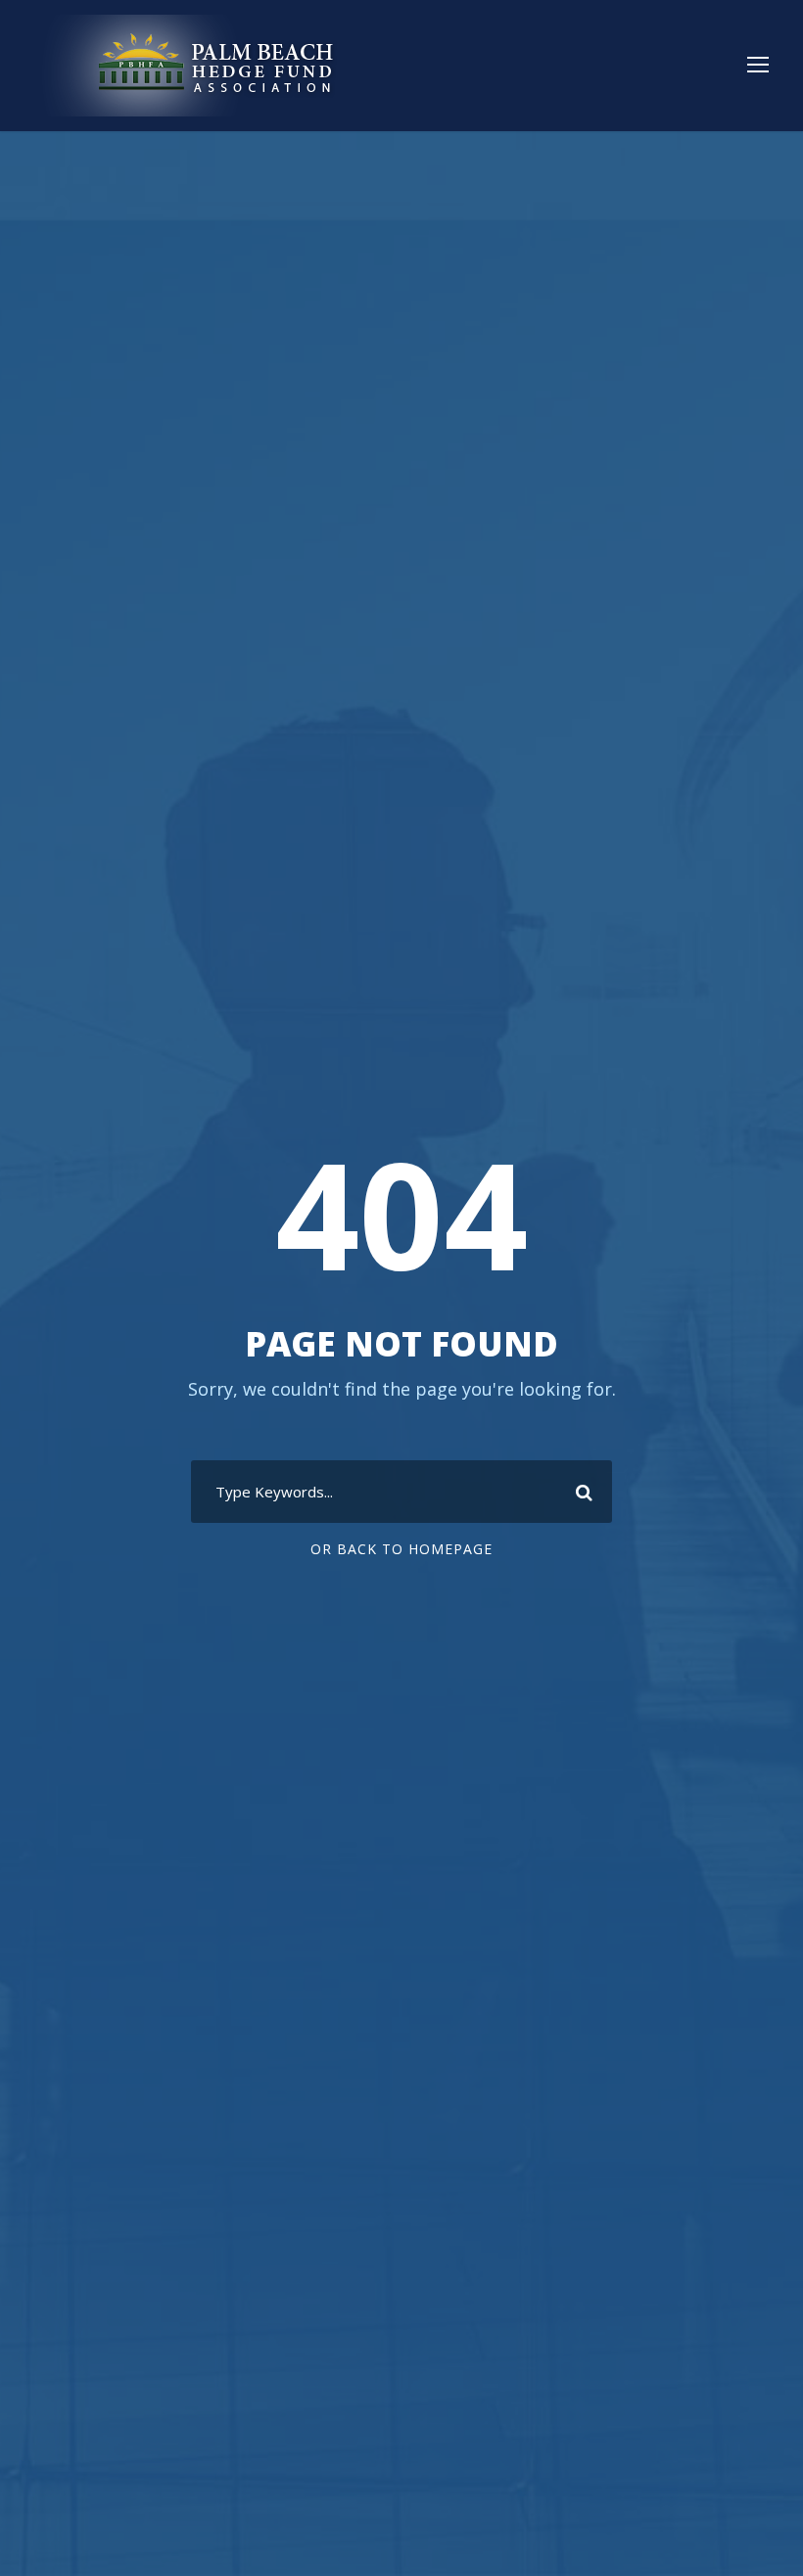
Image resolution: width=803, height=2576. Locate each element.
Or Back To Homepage (401, 1549)
